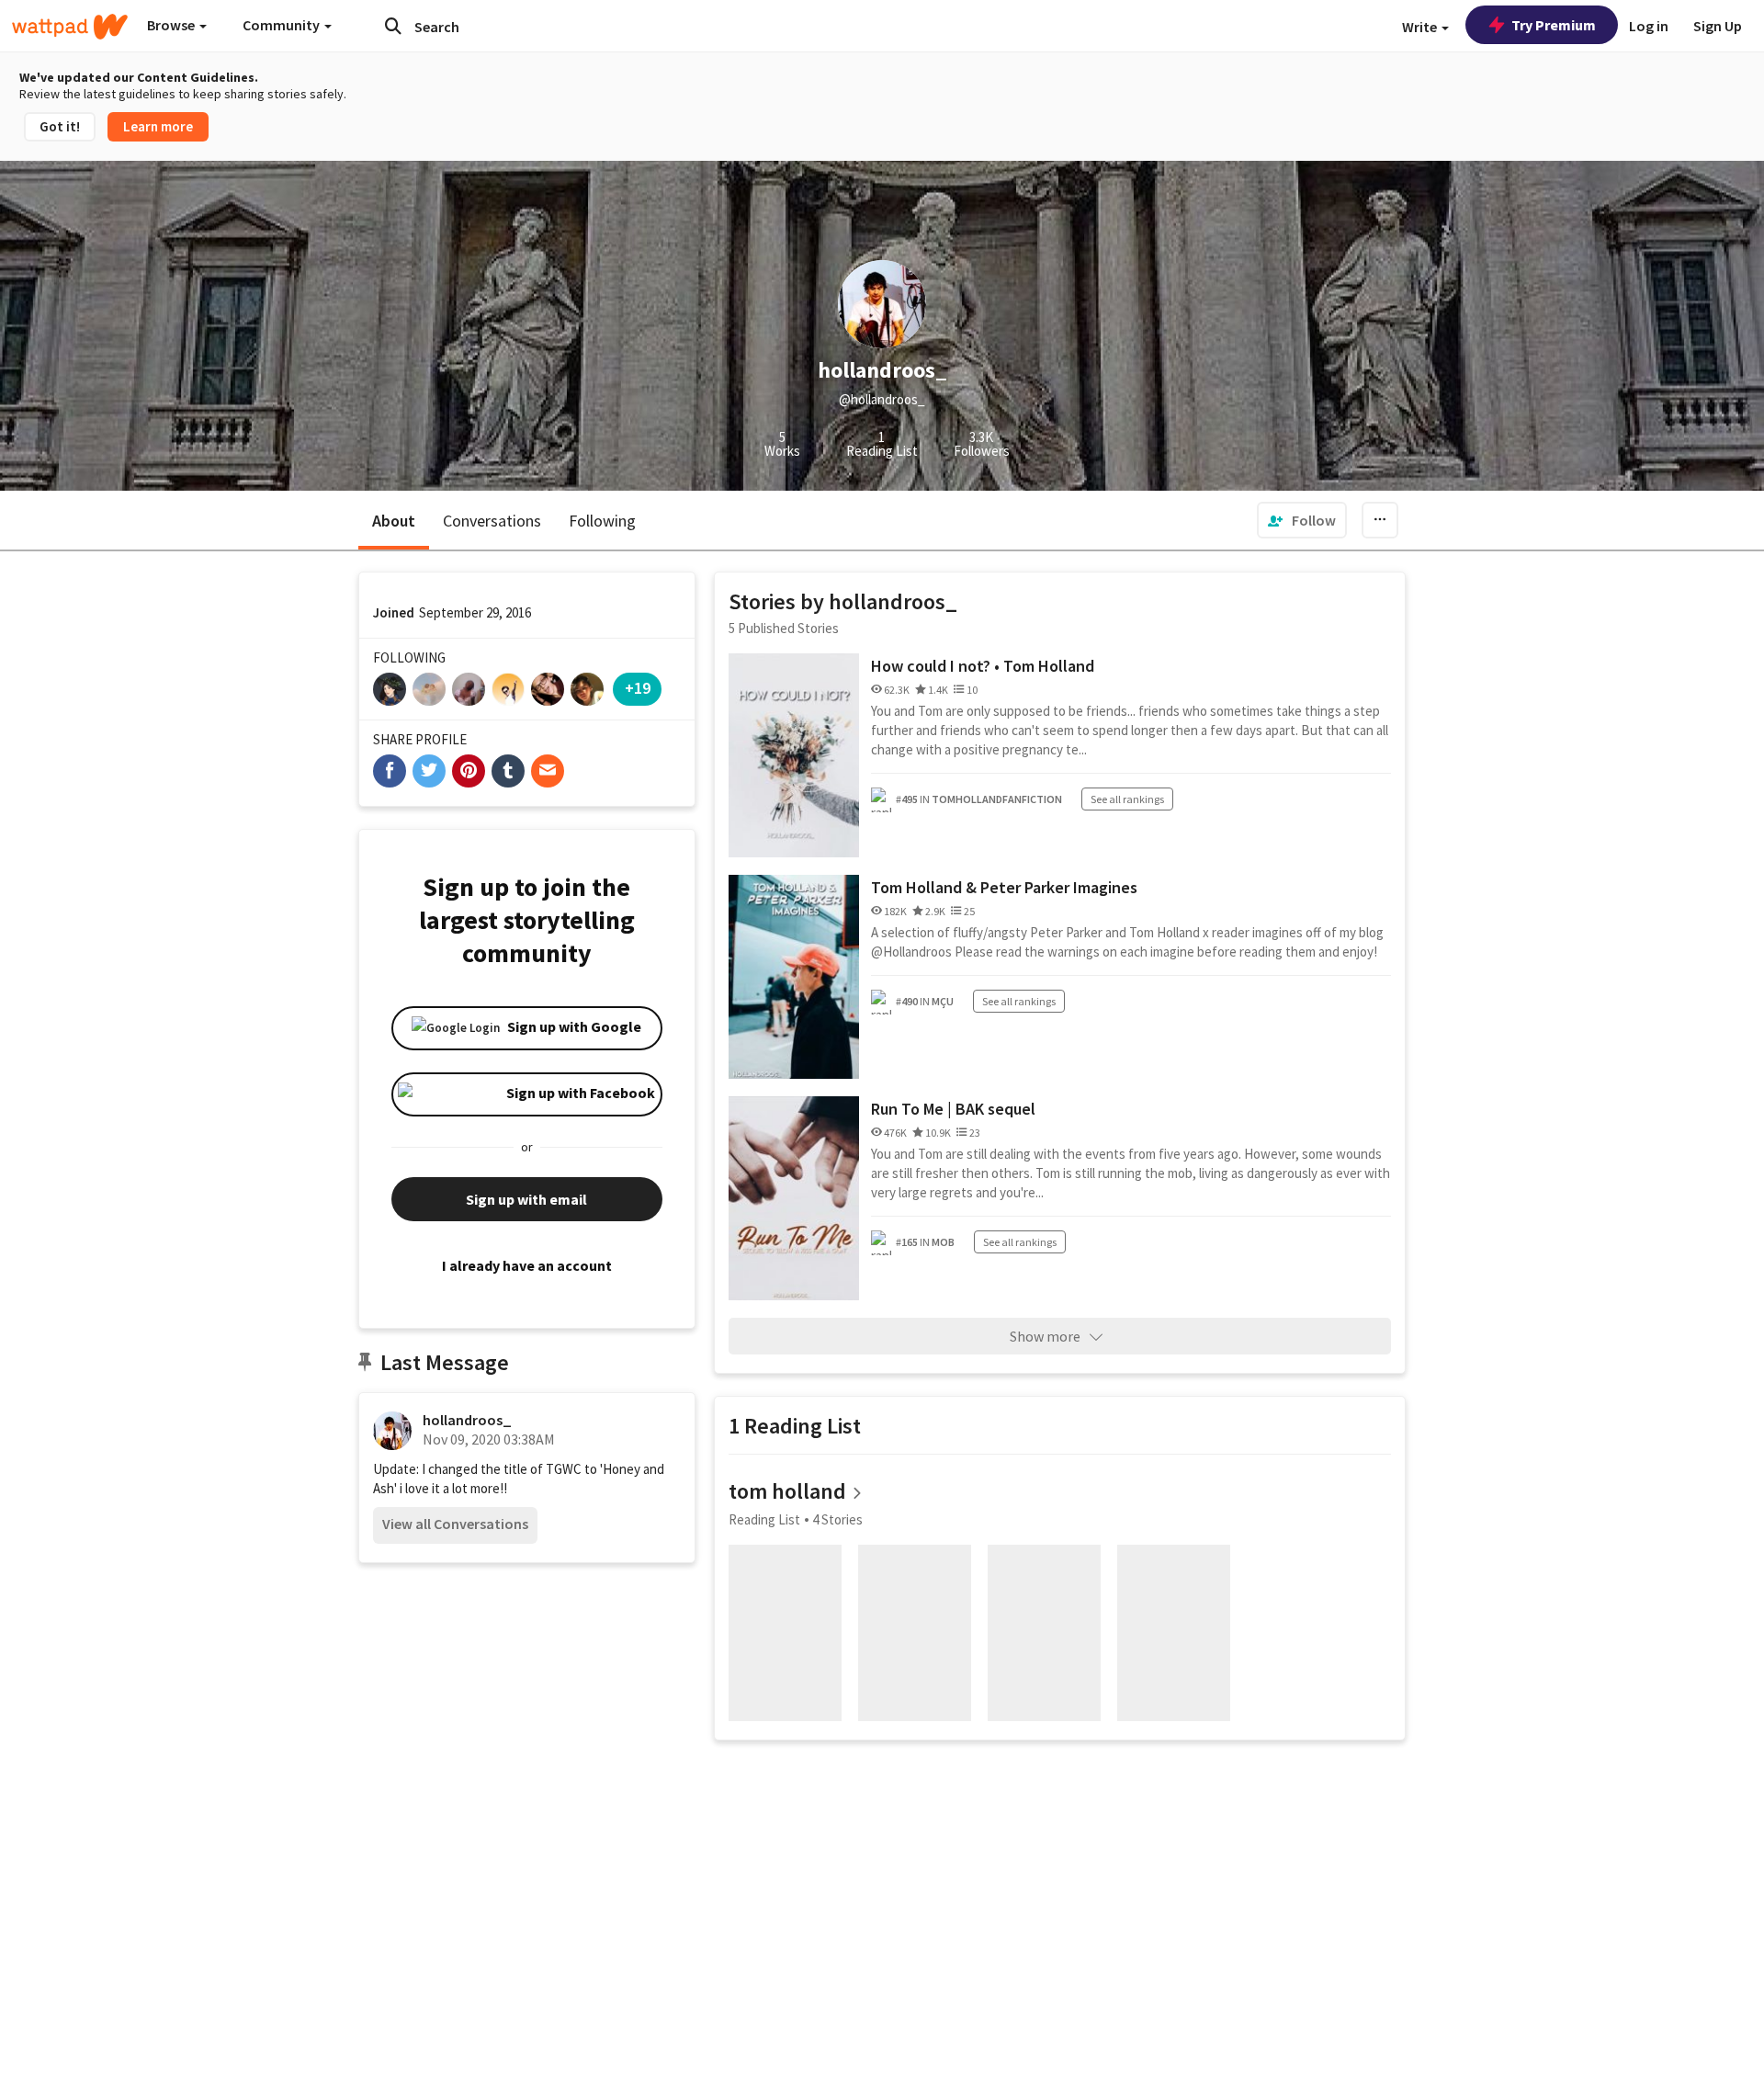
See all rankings (1127, 799)
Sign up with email (526, 1199)
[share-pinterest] (469, 771)
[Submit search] (393, 26)
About (394, 521)
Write (1421, 27)
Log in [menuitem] (1649, 26)
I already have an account (527, 1265)
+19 (638, 688)
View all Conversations (455, 1524)
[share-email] (548, 771)
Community (283, 25)
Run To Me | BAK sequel (953, 1109)
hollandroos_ (467, 1420)
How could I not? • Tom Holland (983, 666)
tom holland (787, 1491)
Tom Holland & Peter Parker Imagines (1004, 887)
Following (602, 521)
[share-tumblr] (508, 771)
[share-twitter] (429, 771)
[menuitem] (1302, 520)
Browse (172, 25)
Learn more (158, 126)
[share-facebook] (390, 771)
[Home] (70, 27)
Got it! (60, 126)
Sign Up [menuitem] (1718, 26)
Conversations (492, 521)
